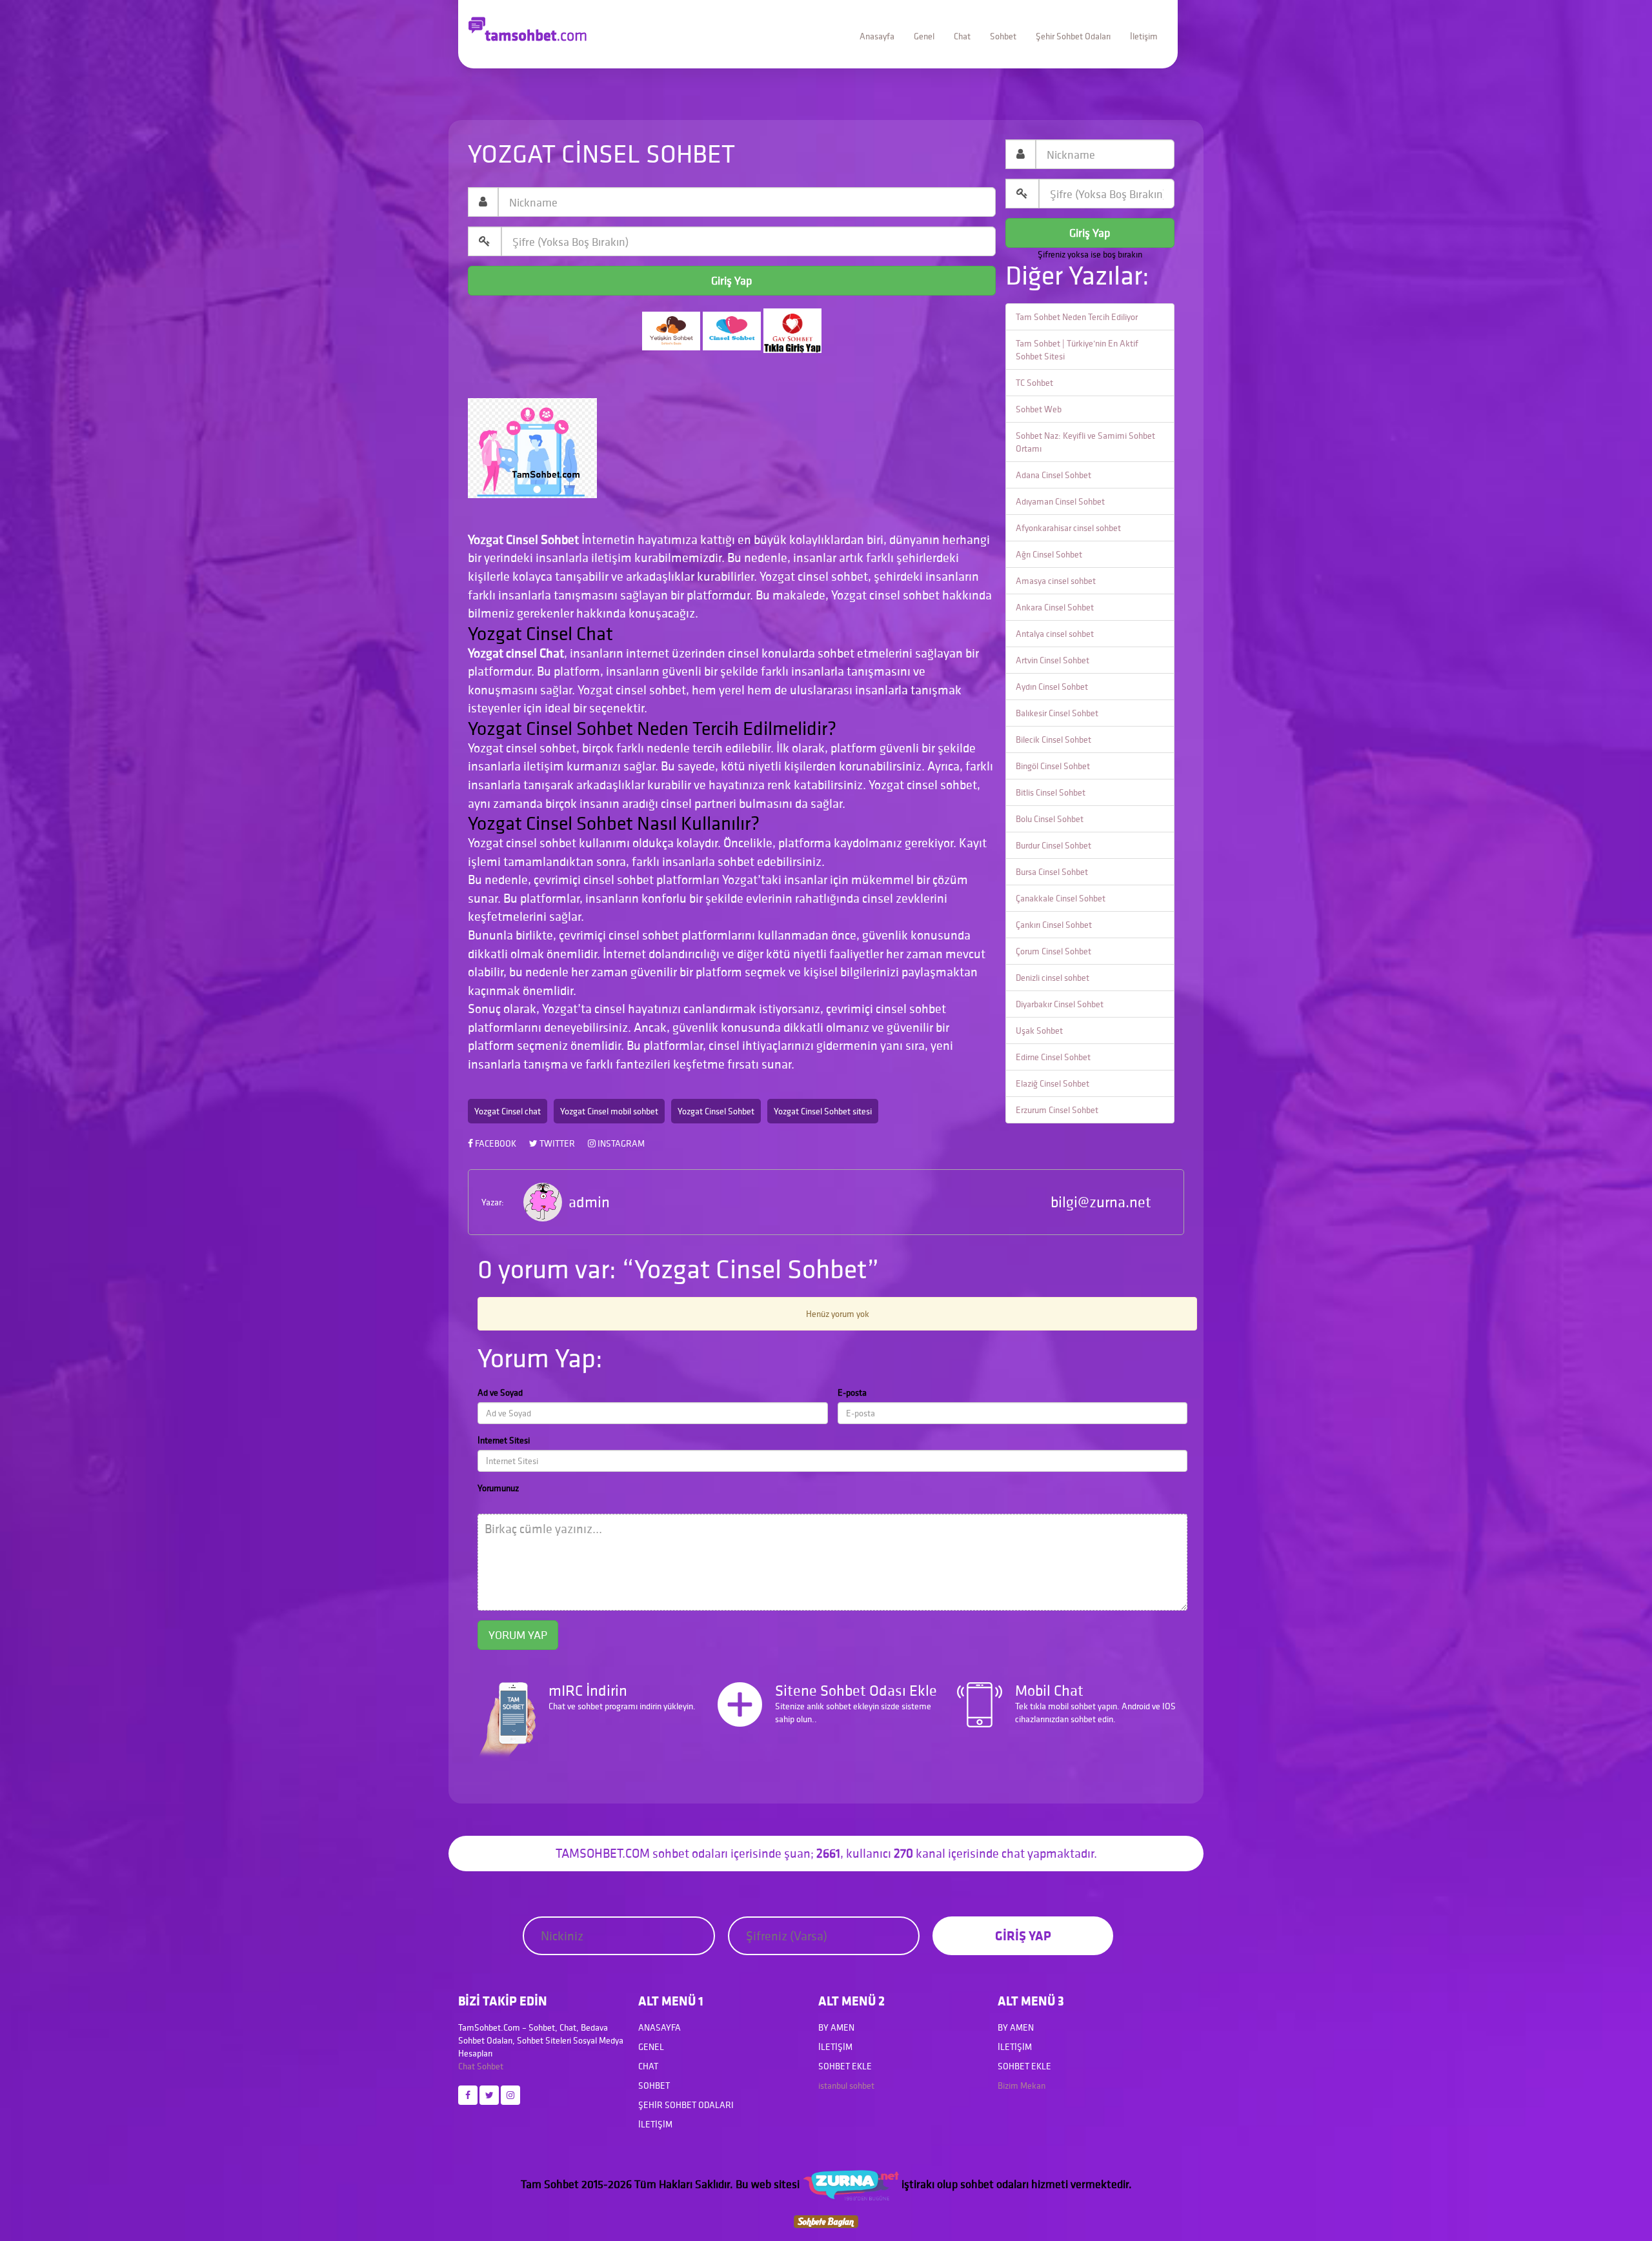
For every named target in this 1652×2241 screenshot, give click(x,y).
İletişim (1144, 36)
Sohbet (1003, 36)
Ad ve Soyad (500, 1392)
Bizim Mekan (1022, 2085)
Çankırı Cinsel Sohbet (1054, 925)
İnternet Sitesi (504, 1440)
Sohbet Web (1039, 409)
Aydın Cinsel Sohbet (1052, 687)
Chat (962, 36)
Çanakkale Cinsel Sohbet (1061, 898)
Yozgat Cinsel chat (508, 1111)
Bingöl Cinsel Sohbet (1053, 766)
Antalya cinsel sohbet (1055, 634)
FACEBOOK (495, 1143)
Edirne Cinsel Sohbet (1053, 1057)
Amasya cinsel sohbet (1056, 581)
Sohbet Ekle (845, 2066)
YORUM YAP (518, 1635)
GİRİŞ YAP (1023, 1935)
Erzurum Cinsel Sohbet (1057, 1110)
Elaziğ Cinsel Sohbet (1053, 1083)
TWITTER (556, 1143)
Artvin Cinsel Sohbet (1053, 660)
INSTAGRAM (620, 1143)
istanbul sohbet (846, 2085)
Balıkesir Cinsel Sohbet (1057, 713)
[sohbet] (851, 2184)
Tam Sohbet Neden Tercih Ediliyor (1077, 317)
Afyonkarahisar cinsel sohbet (1068, 528)
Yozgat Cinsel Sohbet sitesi (823, 1111)
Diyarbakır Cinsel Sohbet (1060, 1004)
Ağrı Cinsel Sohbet (1049, 554)
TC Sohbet (1034, 383)
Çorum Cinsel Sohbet (1053, 951)
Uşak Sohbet (1039, 1030)
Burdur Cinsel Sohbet (1053, 845)
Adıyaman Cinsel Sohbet (1060, 501)
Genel (924, 36)
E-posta (852, 1392)
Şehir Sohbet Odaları (1073, 36)
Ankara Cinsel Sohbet (1055, 607)
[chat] (826, 2221)
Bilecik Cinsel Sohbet (1053, 739)
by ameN (836, 2027)
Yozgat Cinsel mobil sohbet (609, 1111)
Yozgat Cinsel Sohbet (716, 1111)
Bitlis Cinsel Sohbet (1051, 792)
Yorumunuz (498, 1488)
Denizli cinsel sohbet (1053, 978)
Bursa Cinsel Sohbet (1052, 872)
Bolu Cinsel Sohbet (1050, 819)
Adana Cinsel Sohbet (1053, 475)
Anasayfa (877, 36)
